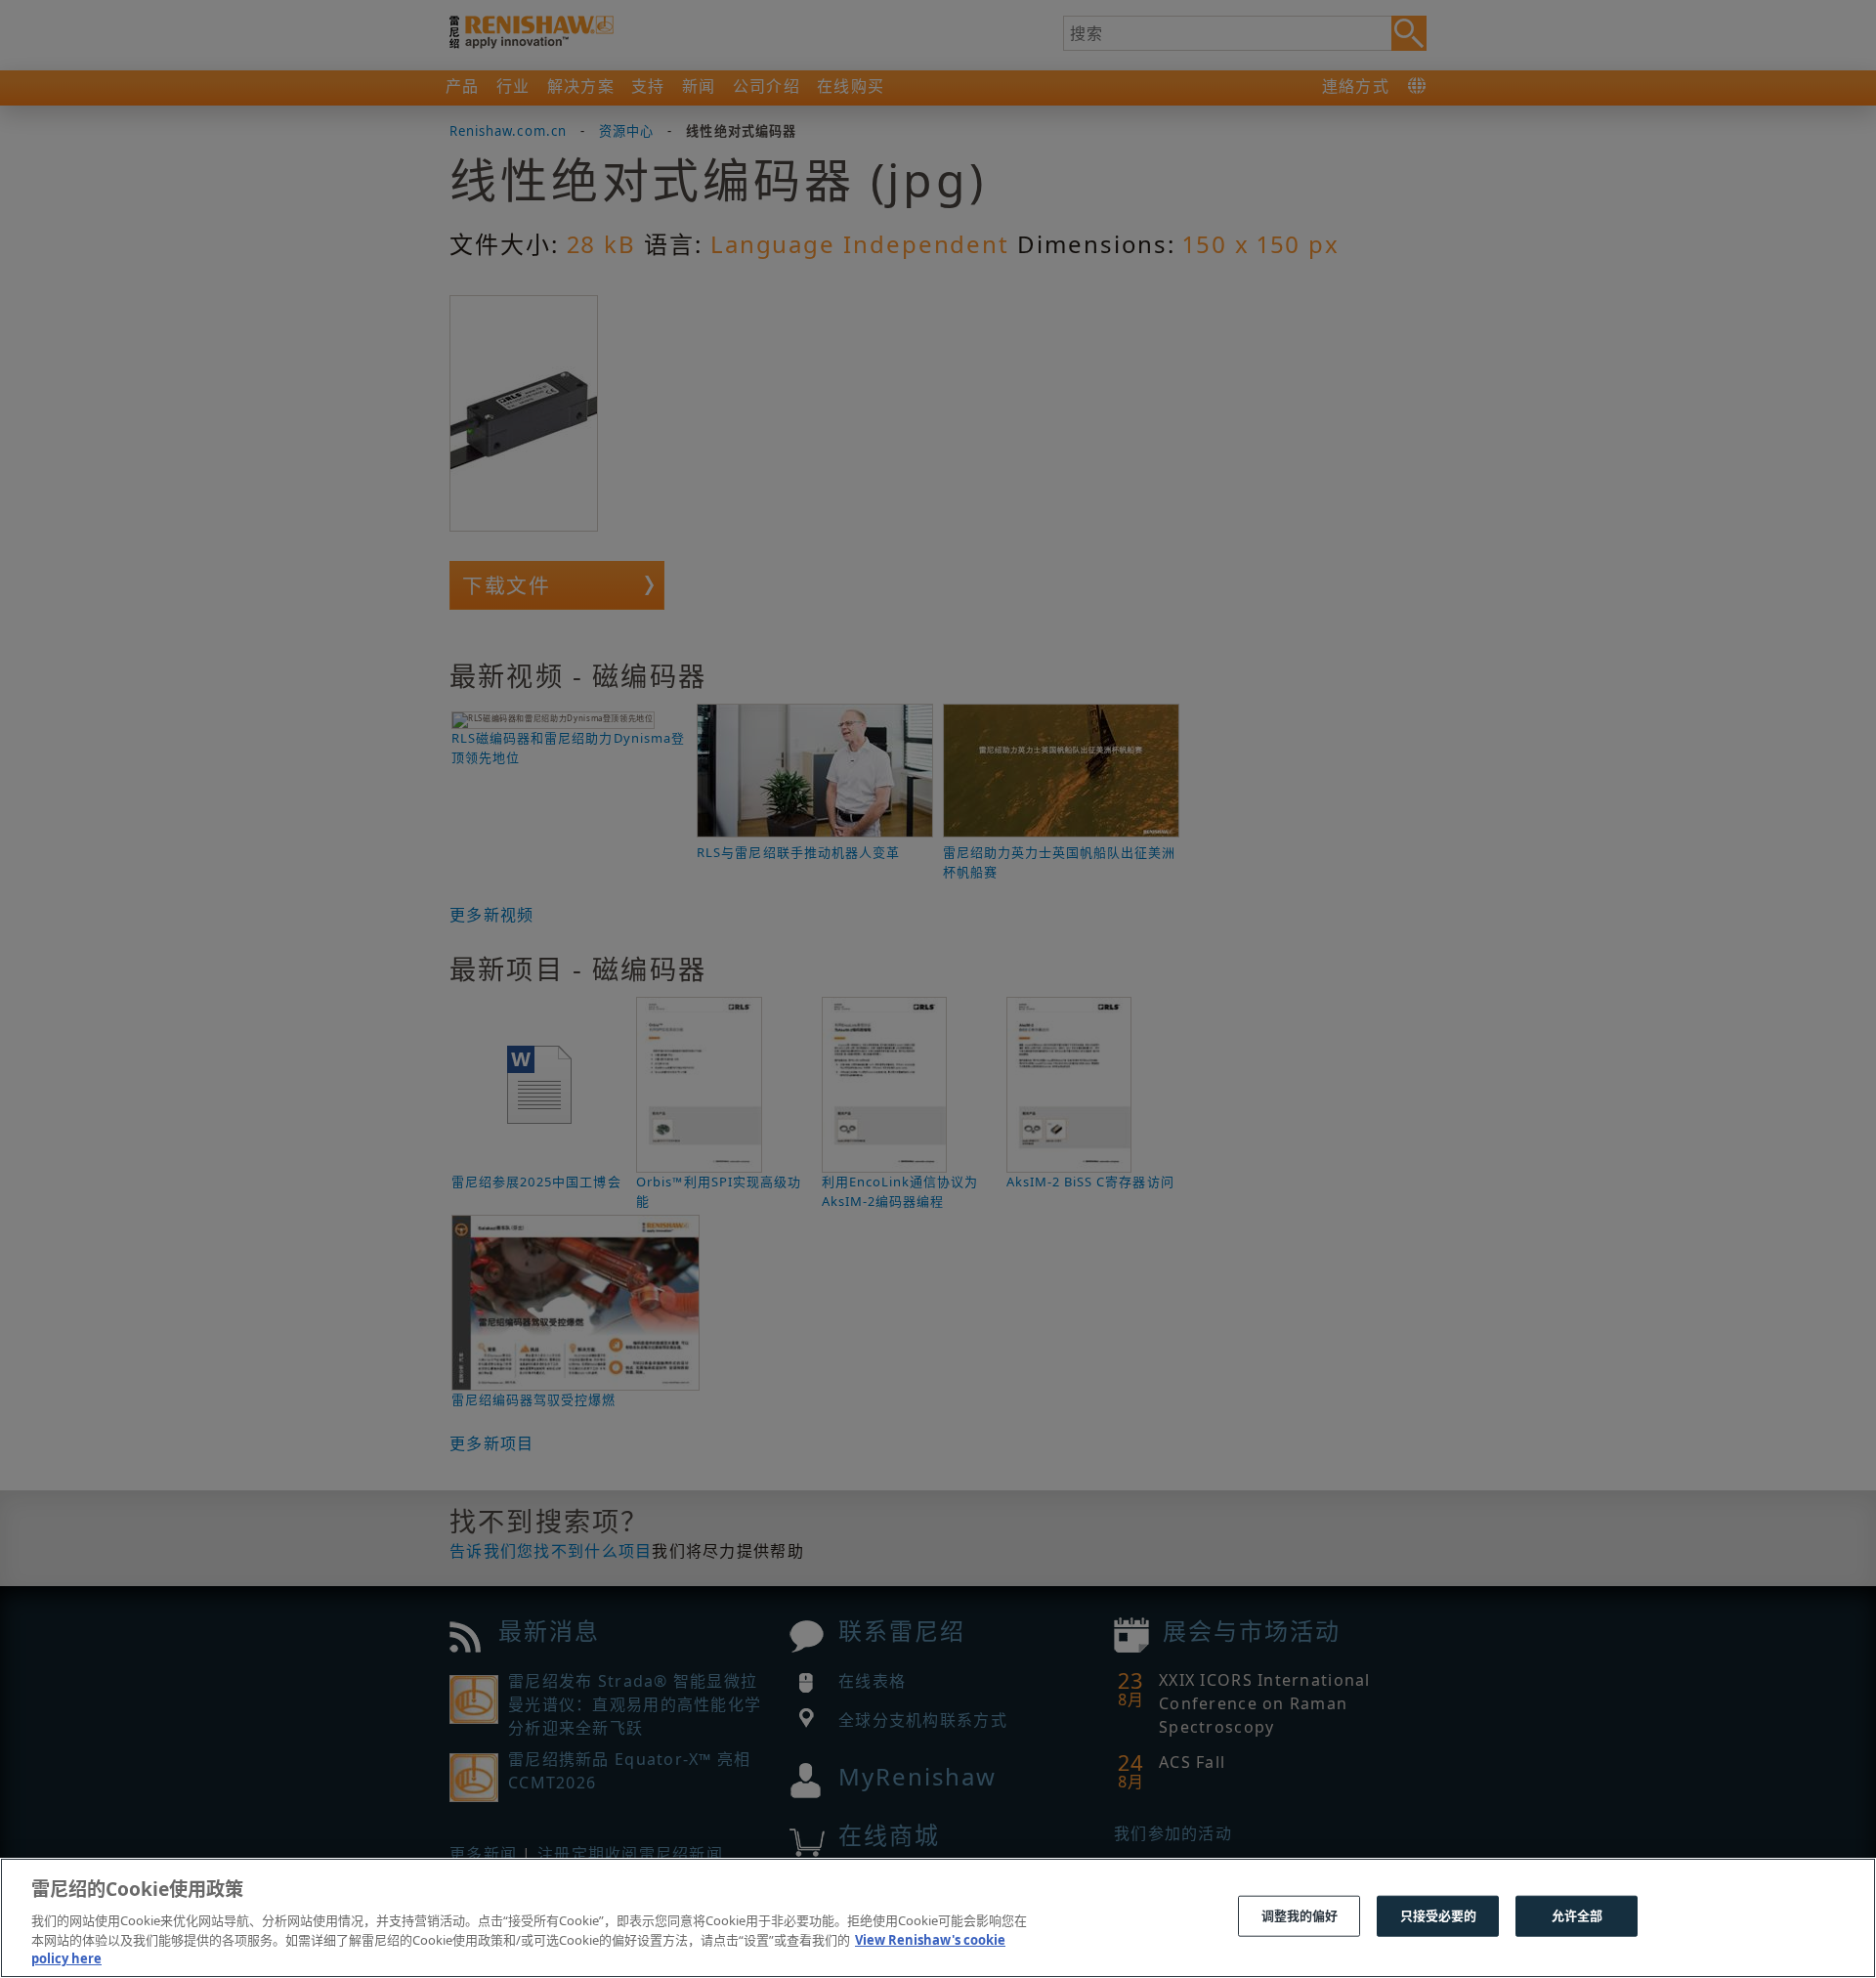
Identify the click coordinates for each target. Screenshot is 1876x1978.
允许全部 (1578, 1915)
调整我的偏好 (1300, 1915)
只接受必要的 (1439, 1915)
